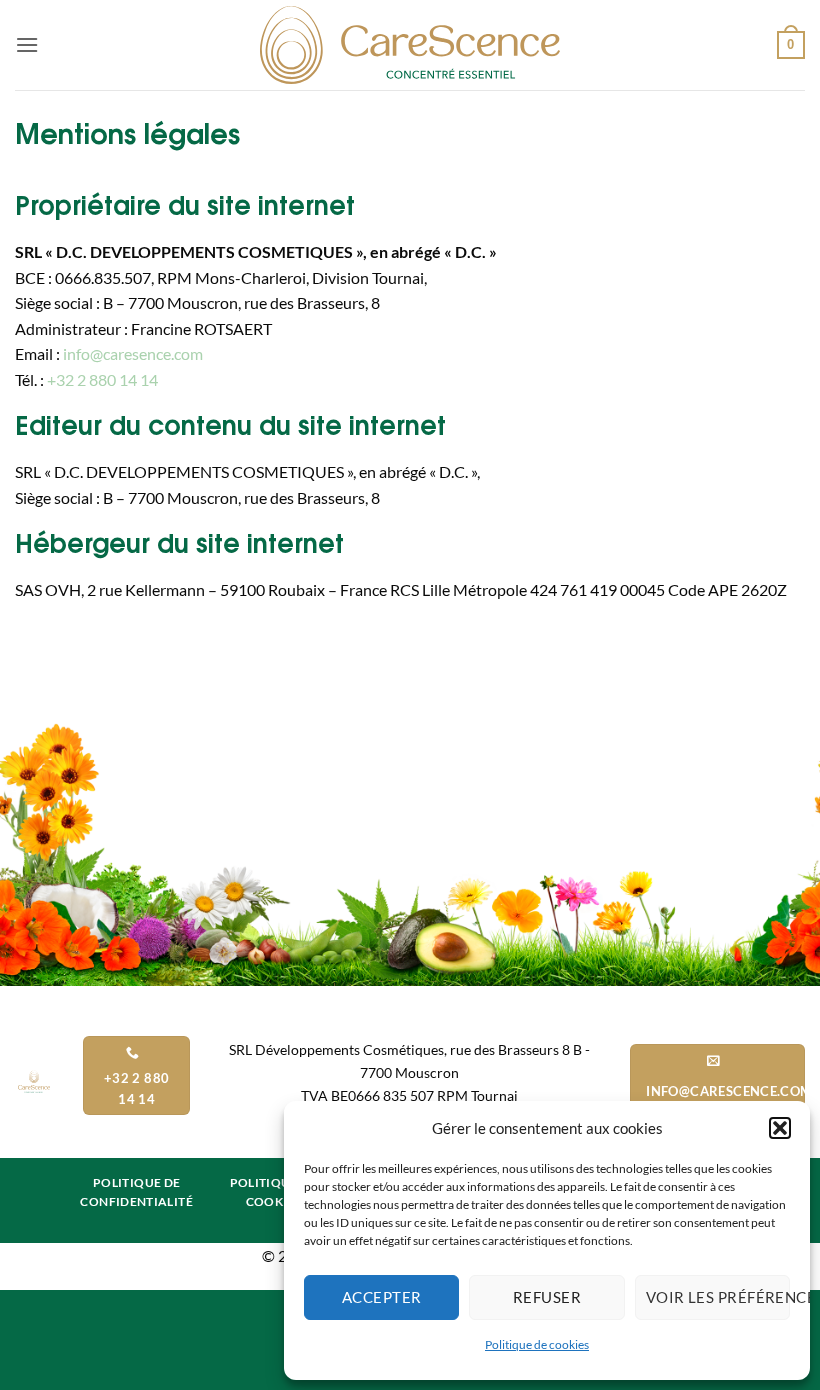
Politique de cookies (537, 1344)
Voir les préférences (718, 1297)
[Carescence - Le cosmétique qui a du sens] (410, 45)
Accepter (382, 1297)
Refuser (547, 1297)
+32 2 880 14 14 (101, 379)
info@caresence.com (133, 353)
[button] (780, 1128)
